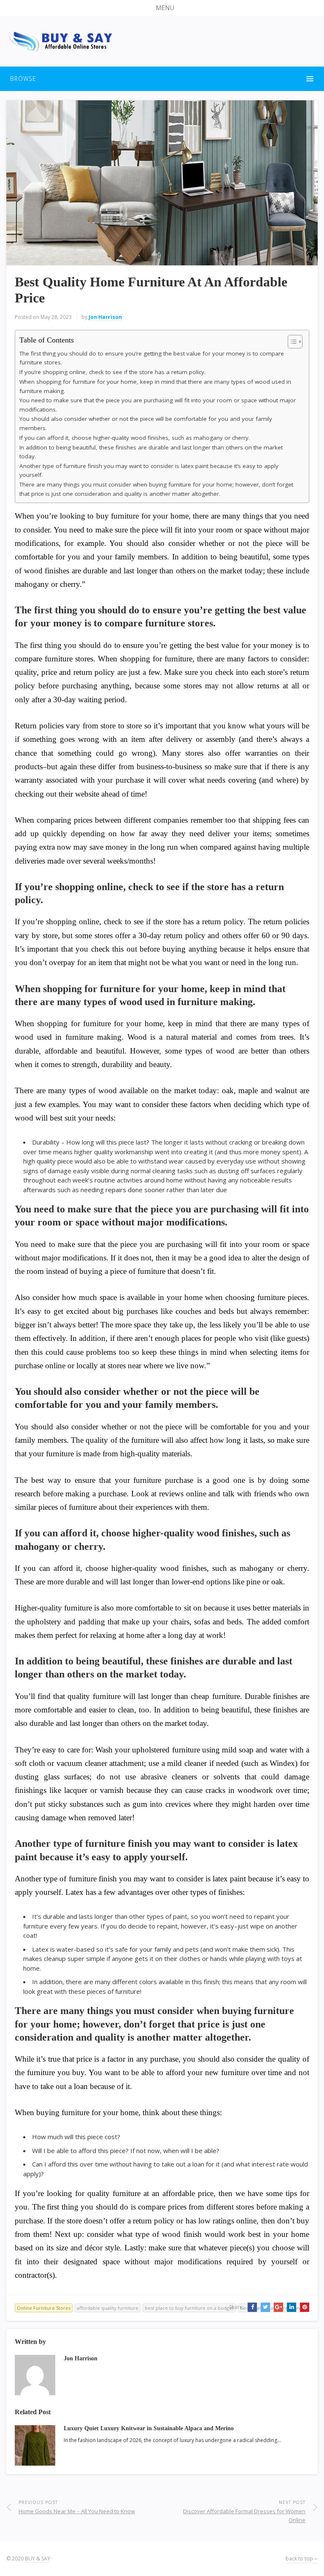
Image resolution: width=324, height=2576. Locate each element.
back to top (300, 2559)
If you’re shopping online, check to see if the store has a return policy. (112, 372)
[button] (162, 8)
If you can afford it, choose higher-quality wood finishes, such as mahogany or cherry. (135, 438)
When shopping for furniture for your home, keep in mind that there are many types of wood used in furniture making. (155, 386)
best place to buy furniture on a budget (189, 2308)
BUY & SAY (38, 2559)
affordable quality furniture (108, 2308)
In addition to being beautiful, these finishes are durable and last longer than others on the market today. (151, 452)
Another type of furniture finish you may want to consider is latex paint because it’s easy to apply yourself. (149, 471)
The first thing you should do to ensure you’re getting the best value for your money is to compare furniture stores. (152, 358)
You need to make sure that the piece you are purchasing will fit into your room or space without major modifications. (158, 405)
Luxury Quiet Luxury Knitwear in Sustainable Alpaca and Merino (149, 2428)
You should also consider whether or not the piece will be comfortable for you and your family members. (146, 423)
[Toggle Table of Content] (291, 342)
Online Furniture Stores (44, 2308)
